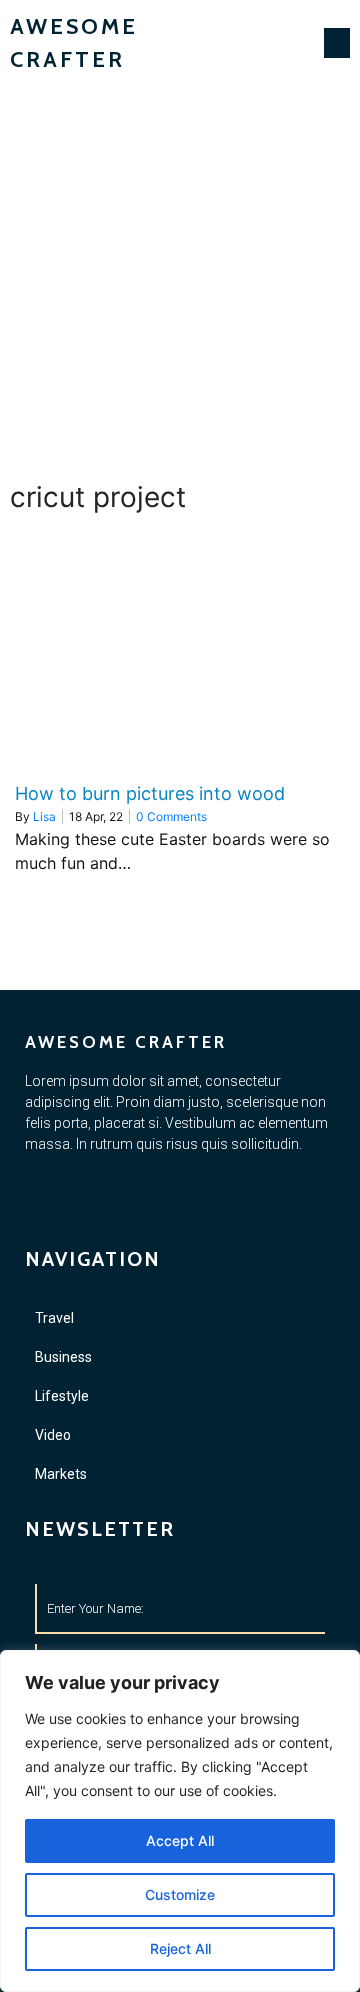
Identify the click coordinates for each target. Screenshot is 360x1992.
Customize (180, 1894)
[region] (180, 1821)
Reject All (180, 1948)
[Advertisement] (180, 276)
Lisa (44, 816)
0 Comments (171, 816)
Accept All (180, 1840)
